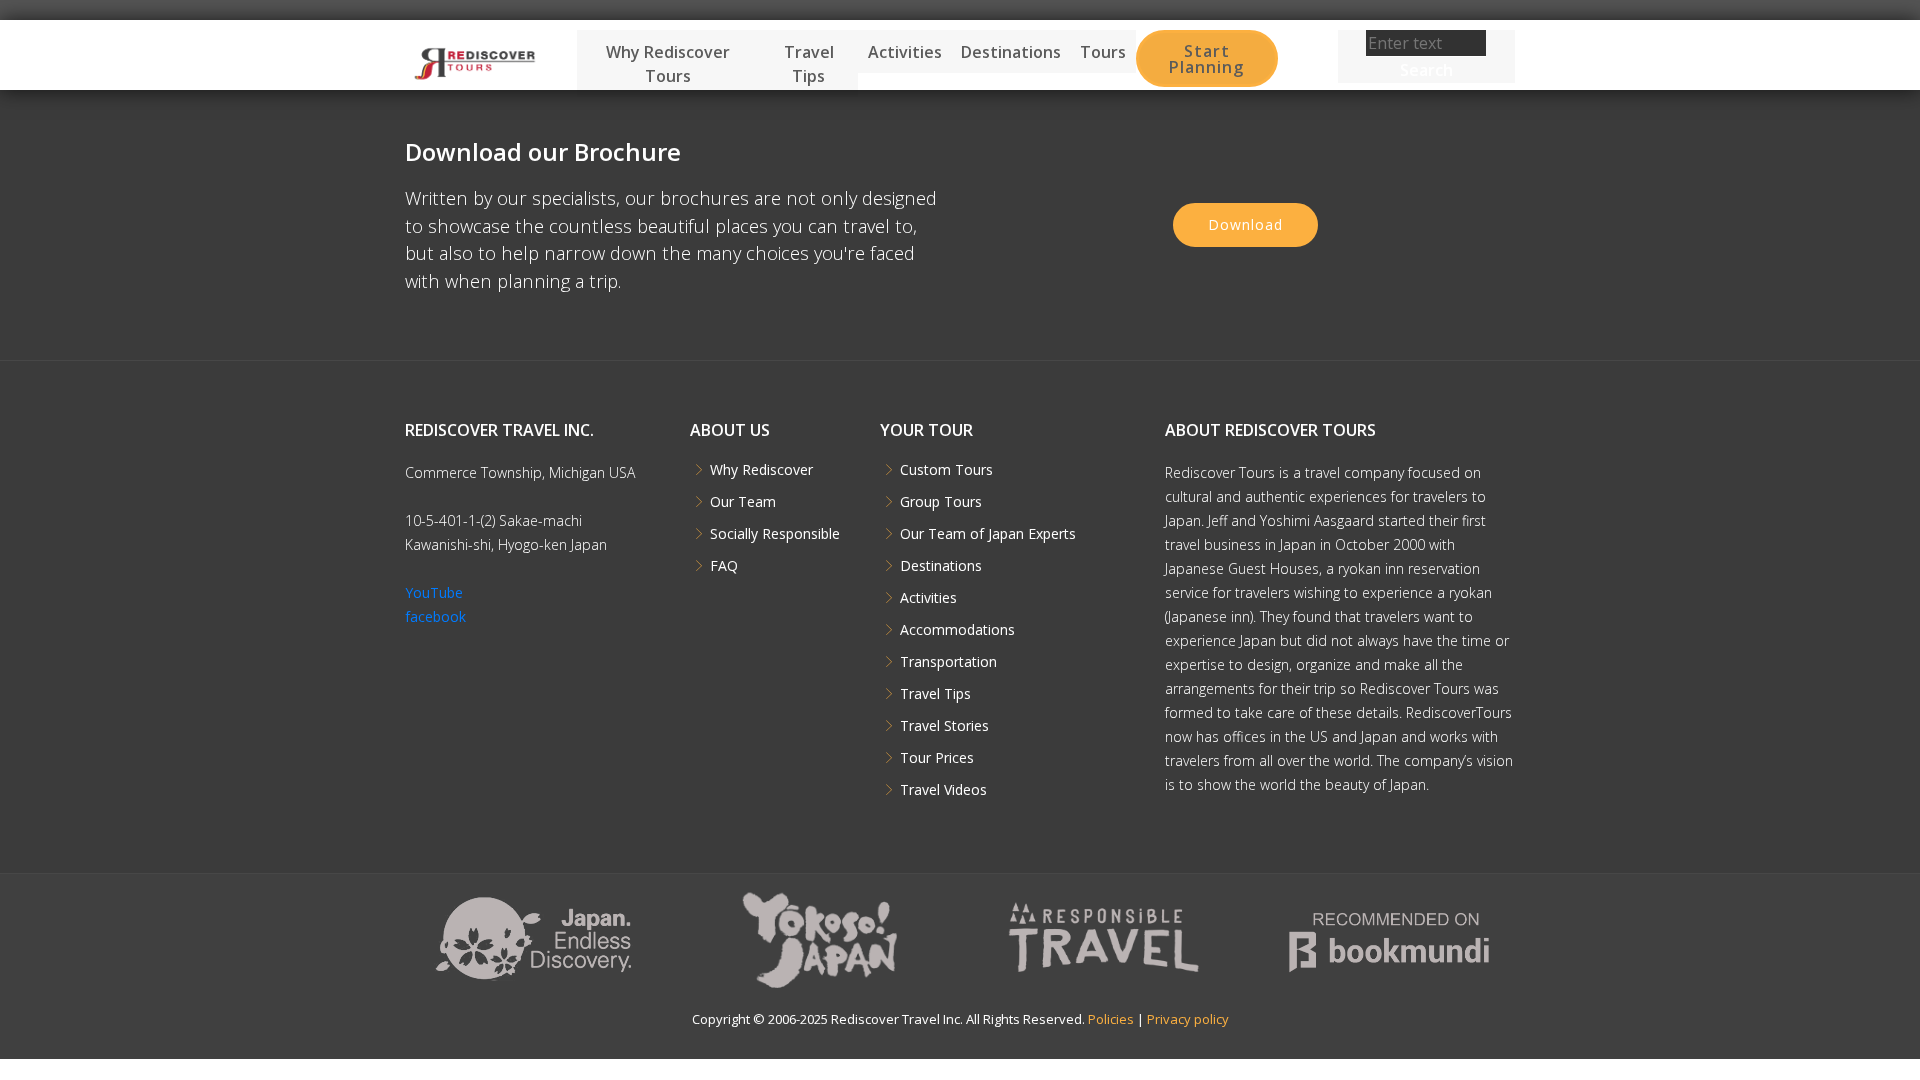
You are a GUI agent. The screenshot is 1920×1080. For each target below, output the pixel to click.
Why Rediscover (761, 470)
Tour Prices (937, 758)
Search (1426, 70)
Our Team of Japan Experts (988, 534)
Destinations (1011, 52)
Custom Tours (946, 470)
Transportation (948, 662)
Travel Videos (943, 790)
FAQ (724, 566)
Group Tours (941, 502)
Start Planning (1206, 59)
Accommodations (957, 630)
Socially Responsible (775, 534)
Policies (1111, 1019)
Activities (905, 52)
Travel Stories (944, 726)
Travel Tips (809, 64)
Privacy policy (1188, 1019)
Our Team (743, 502)
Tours (1103, 52)
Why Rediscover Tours (668, 64)
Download (1245, 224)
